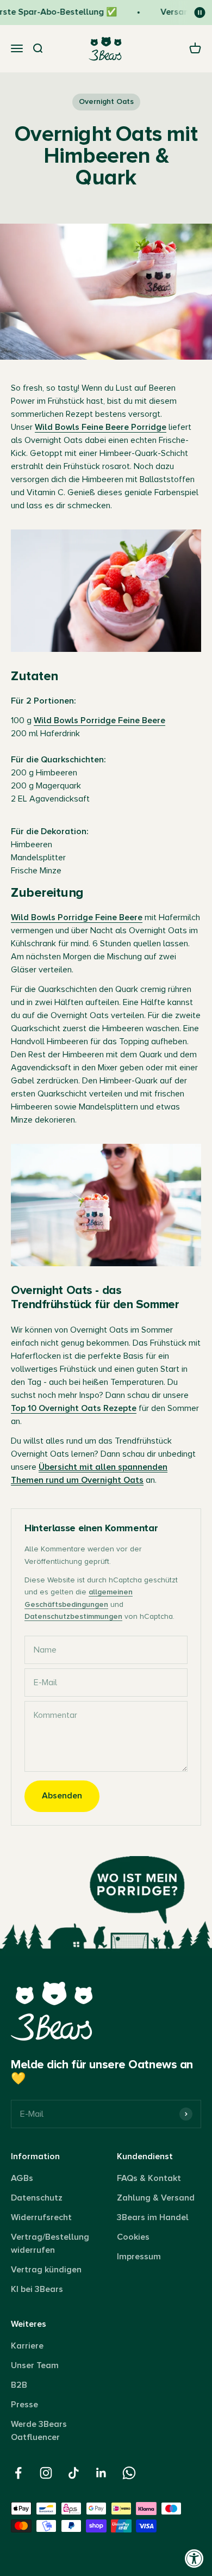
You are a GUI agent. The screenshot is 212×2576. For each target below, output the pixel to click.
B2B (19, 2385)
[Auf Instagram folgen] (46, 2473)
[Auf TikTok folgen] (74, 2473)
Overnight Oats (106, 101)
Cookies (133, 2237)
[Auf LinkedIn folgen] (101, 2473)
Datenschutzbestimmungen (73, 1616)
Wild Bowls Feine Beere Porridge (101, 427)
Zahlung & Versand (156, 2198)
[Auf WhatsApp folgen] (129, 2473)
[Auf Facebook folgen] (18, 2473)
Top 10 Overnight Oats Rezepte (74, 1408)
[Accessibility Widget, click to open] (194, 2558)
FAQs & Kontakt (149, 2178)
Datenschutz (37, 2198)
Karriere (27, 2346)
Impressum (139, 2257)
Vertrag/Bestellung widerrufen (50, 2244)
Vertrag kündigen (46, 2270)
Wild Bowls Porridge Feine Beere (99, 720)
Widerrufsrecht (41, 2217)
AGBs (22, 2178)
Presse (24, 2405)
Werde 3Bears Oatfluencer (39, 2431)
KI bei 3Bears (37, 2289)
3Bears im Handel (153, 2217)
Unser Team (35, 2365)
